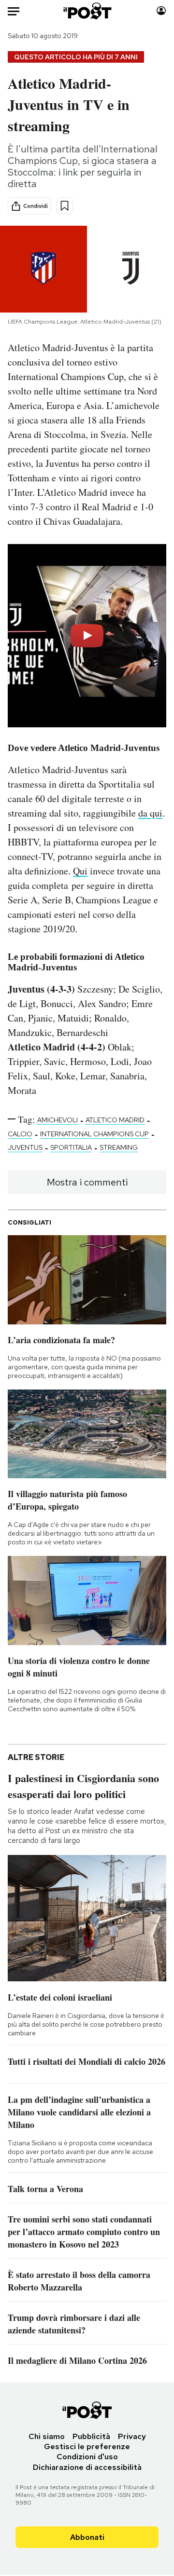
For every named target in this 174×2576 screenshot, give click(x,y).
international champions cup (94, 1134)
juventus (25, 1147)
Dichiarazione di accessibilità (87, 2467)
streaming (119, 1147)
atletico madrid (115, 1120)
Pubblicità (91, 2436)
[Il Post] (87, 11)
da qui (150, 813)
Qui (80, 871)
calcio (20, 1134)
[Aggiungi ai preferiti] (65, 206)
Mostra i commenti (87, 1182)
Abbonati (87, 2537)
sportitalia (71, 1147)
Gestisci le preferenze (87, 2447)
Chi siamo (47, 2436)
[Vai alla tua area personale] (161, 11)
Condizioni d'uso (87, 2457)
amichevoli (58, 1120)
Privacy (132, 2436)
